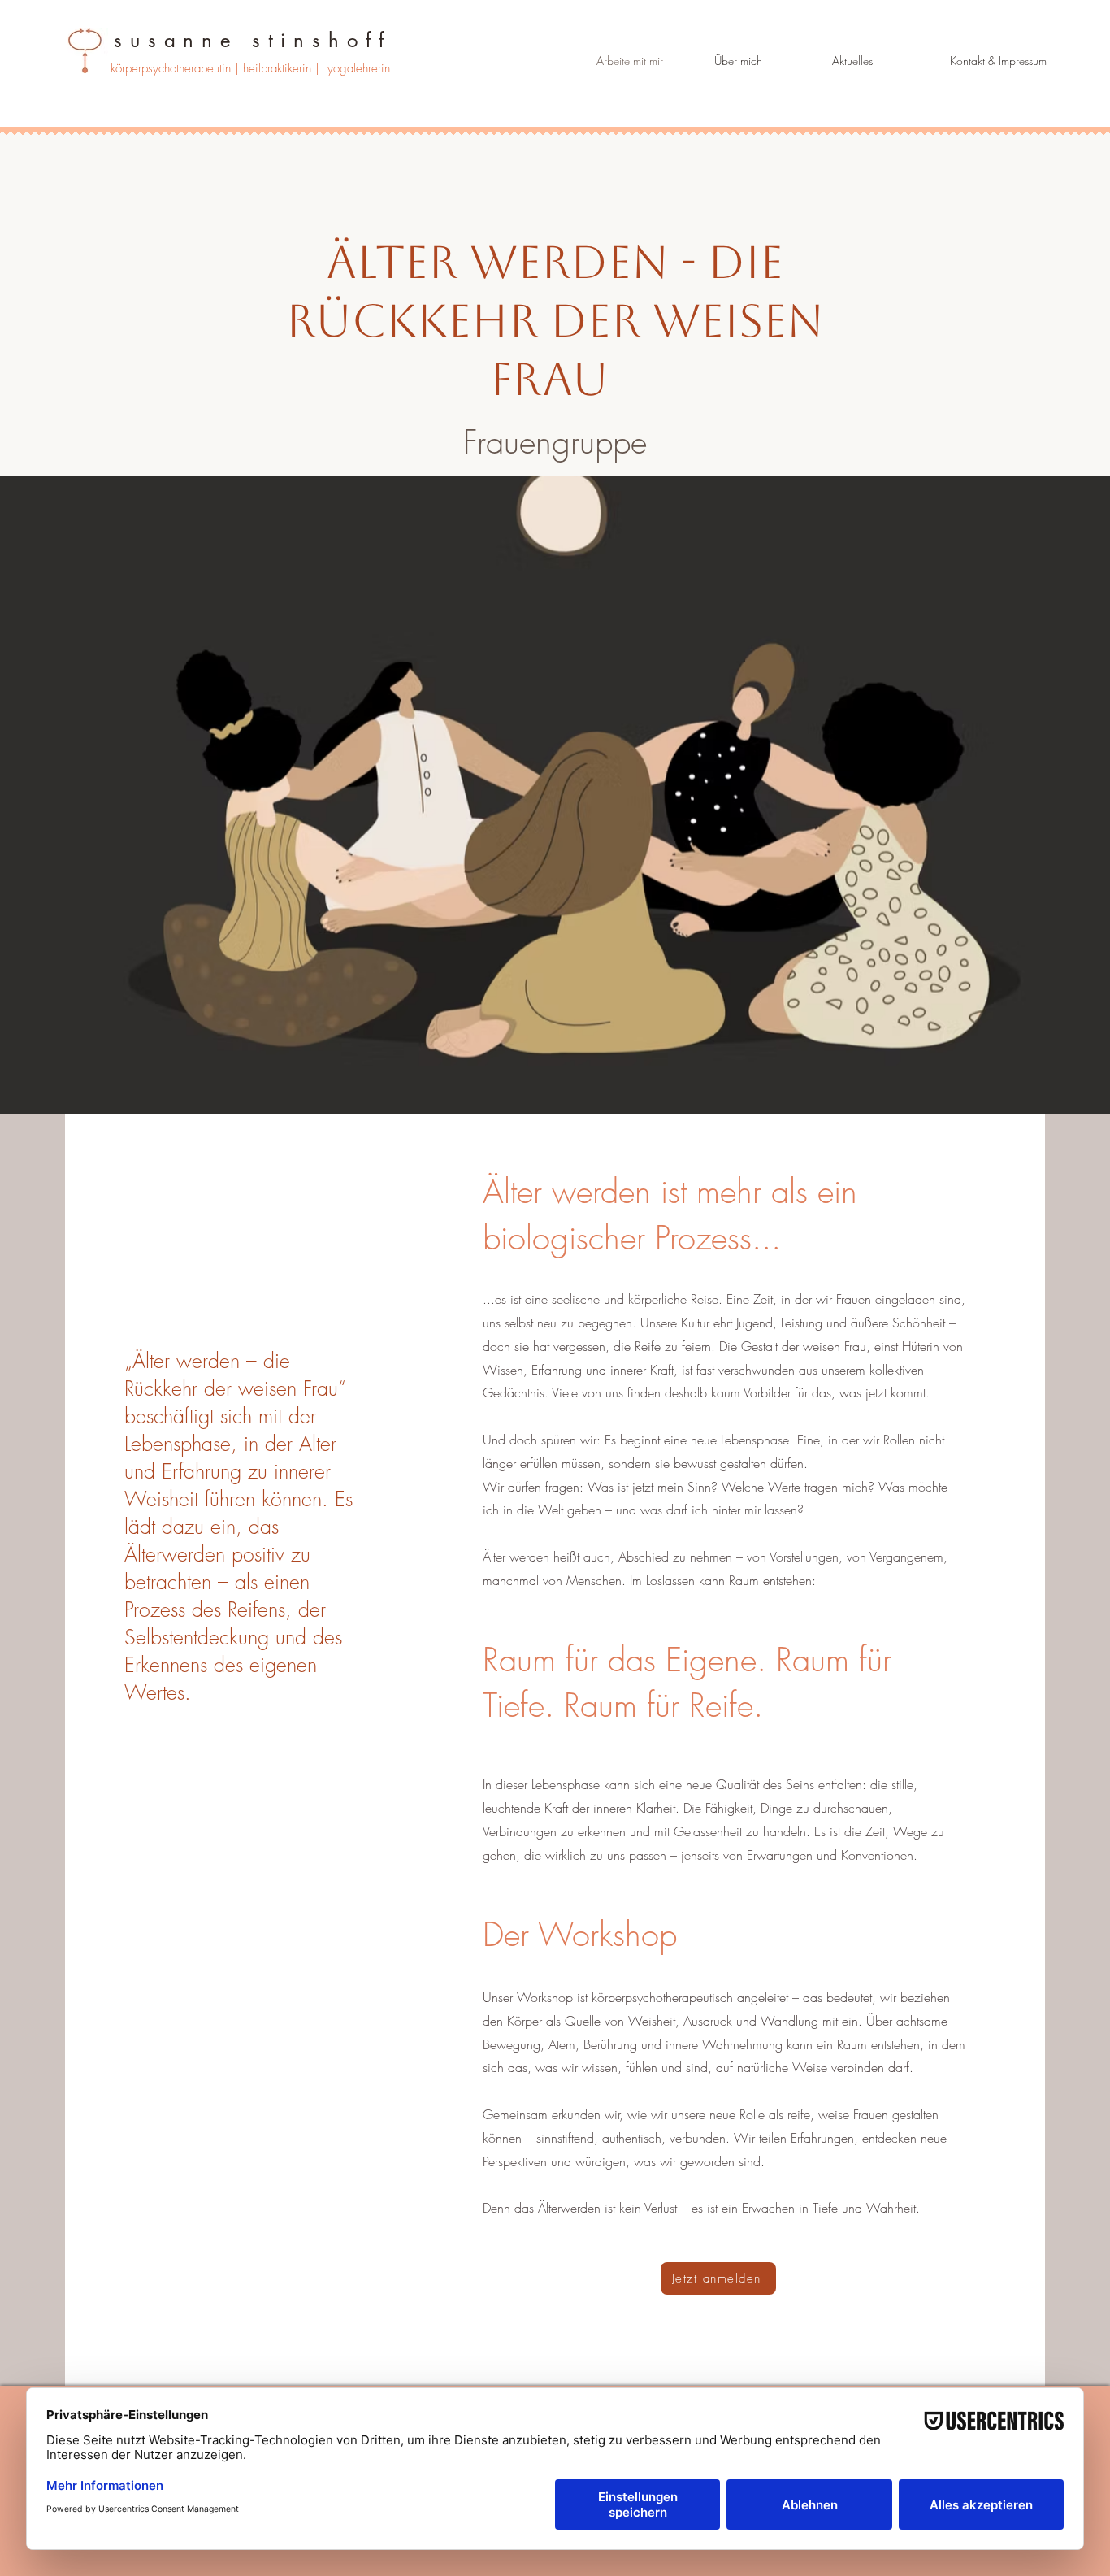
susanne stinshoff (253, 40)
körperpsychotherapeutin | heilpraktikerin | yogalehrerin (250, 68)
